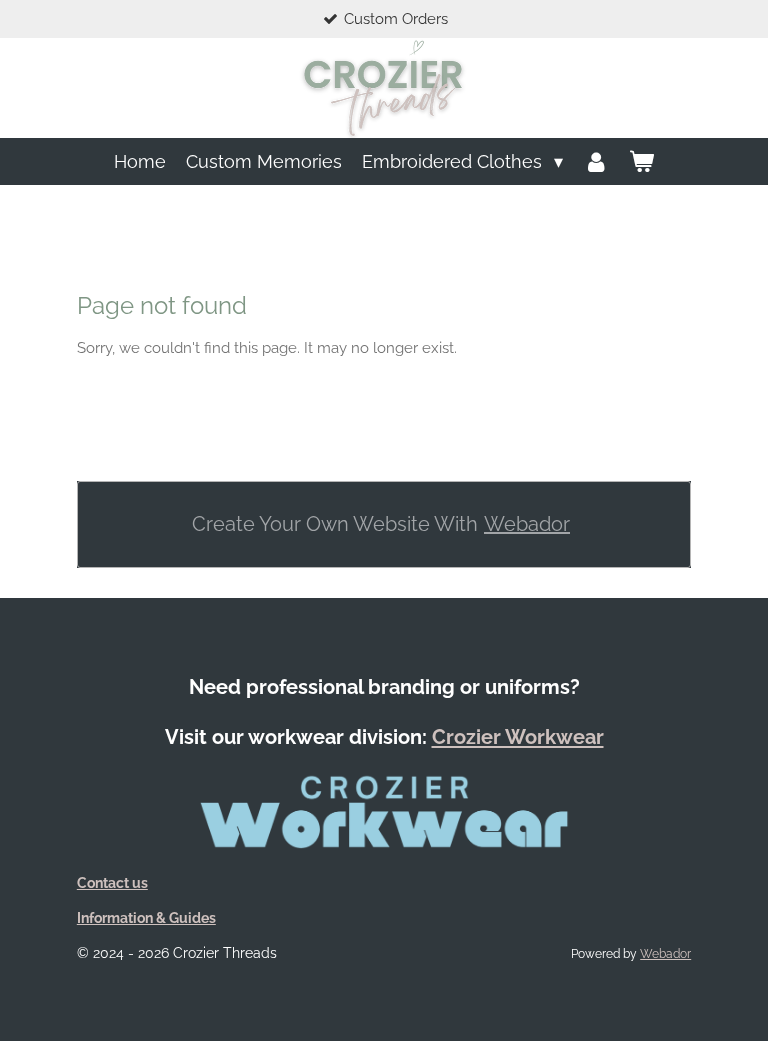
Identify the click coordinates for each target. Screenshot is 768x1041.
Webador (527, 524)
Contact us (112, 883)
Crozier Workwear (518, 737)
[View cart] (641, 161)
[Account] (595, 161)
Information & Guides (146, 918)
